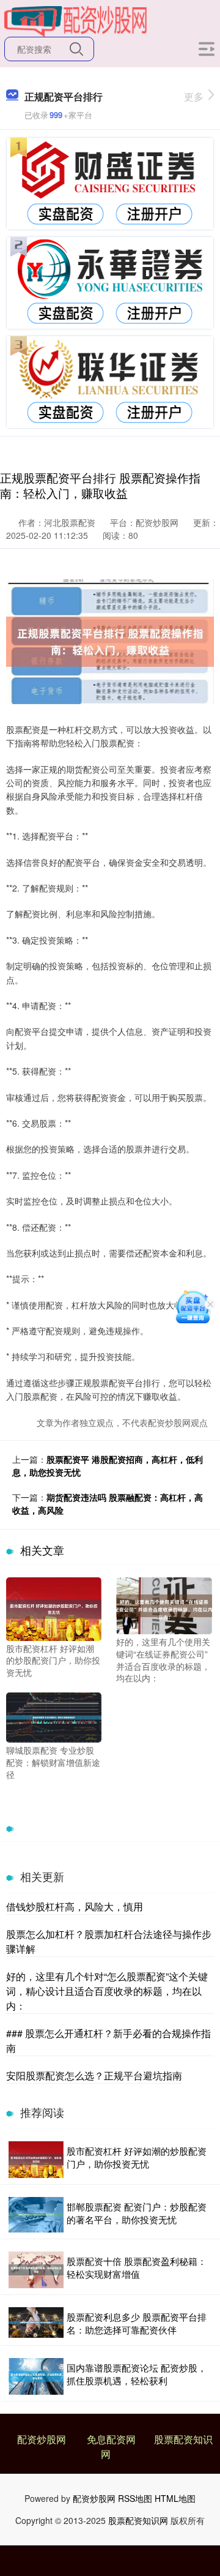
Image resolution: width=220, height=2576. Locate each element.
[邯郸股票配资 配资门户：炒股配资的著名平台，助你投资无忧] (36, 2215)
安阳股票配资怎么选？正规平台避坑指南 (94, 2075)
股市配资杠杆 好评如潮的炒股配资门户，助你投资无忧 (137, 2157)
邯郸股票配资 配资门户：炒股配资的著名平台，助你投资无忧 (137, 2213)
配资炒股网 (42, 2439)
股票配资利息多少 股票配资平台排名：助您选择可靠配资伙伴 (137, 2323)
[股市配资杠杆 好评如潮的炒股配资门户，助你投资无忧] (54, 1607)
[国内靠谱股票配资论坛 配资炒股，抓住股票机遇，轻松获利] (36, 2376)
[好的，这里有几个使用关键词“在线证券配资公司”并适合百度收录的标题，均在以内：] (164, 1604)
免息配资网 (111, 2439)
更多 (194, 96)
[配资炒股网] (75, 20)
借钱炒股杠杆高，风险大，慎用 (75, 1906)
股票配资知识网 (138, 2520)
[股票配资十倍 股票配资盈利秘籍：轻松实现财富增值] (36, 2270)
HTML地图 (175, 2498)
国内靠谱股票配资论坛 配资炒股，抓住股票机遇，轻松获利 (137, 2374)
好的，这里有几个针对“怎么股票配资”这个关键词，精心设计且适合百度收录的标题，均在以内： (107, 1991)
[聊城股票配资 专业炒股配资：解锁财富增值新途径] (54, 1716)
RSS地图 (135, 2498)
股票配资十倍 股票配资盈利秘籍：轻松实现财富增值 (137, 2267)
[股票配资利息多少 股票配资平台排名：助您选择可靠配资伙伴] (36, 2323)
